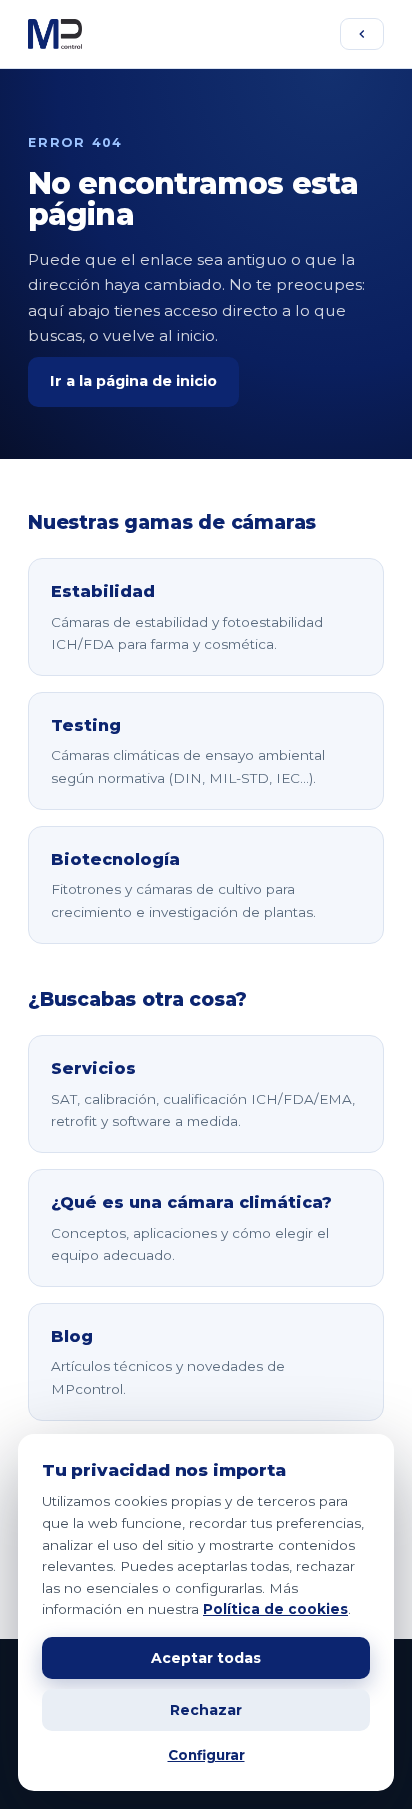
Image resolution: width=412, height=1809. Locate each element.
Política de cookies (275, 1609)
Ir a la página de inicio (133, 381)
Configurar (206, 1755)
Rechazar (206, 1710)
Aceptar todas (206, 1658)
